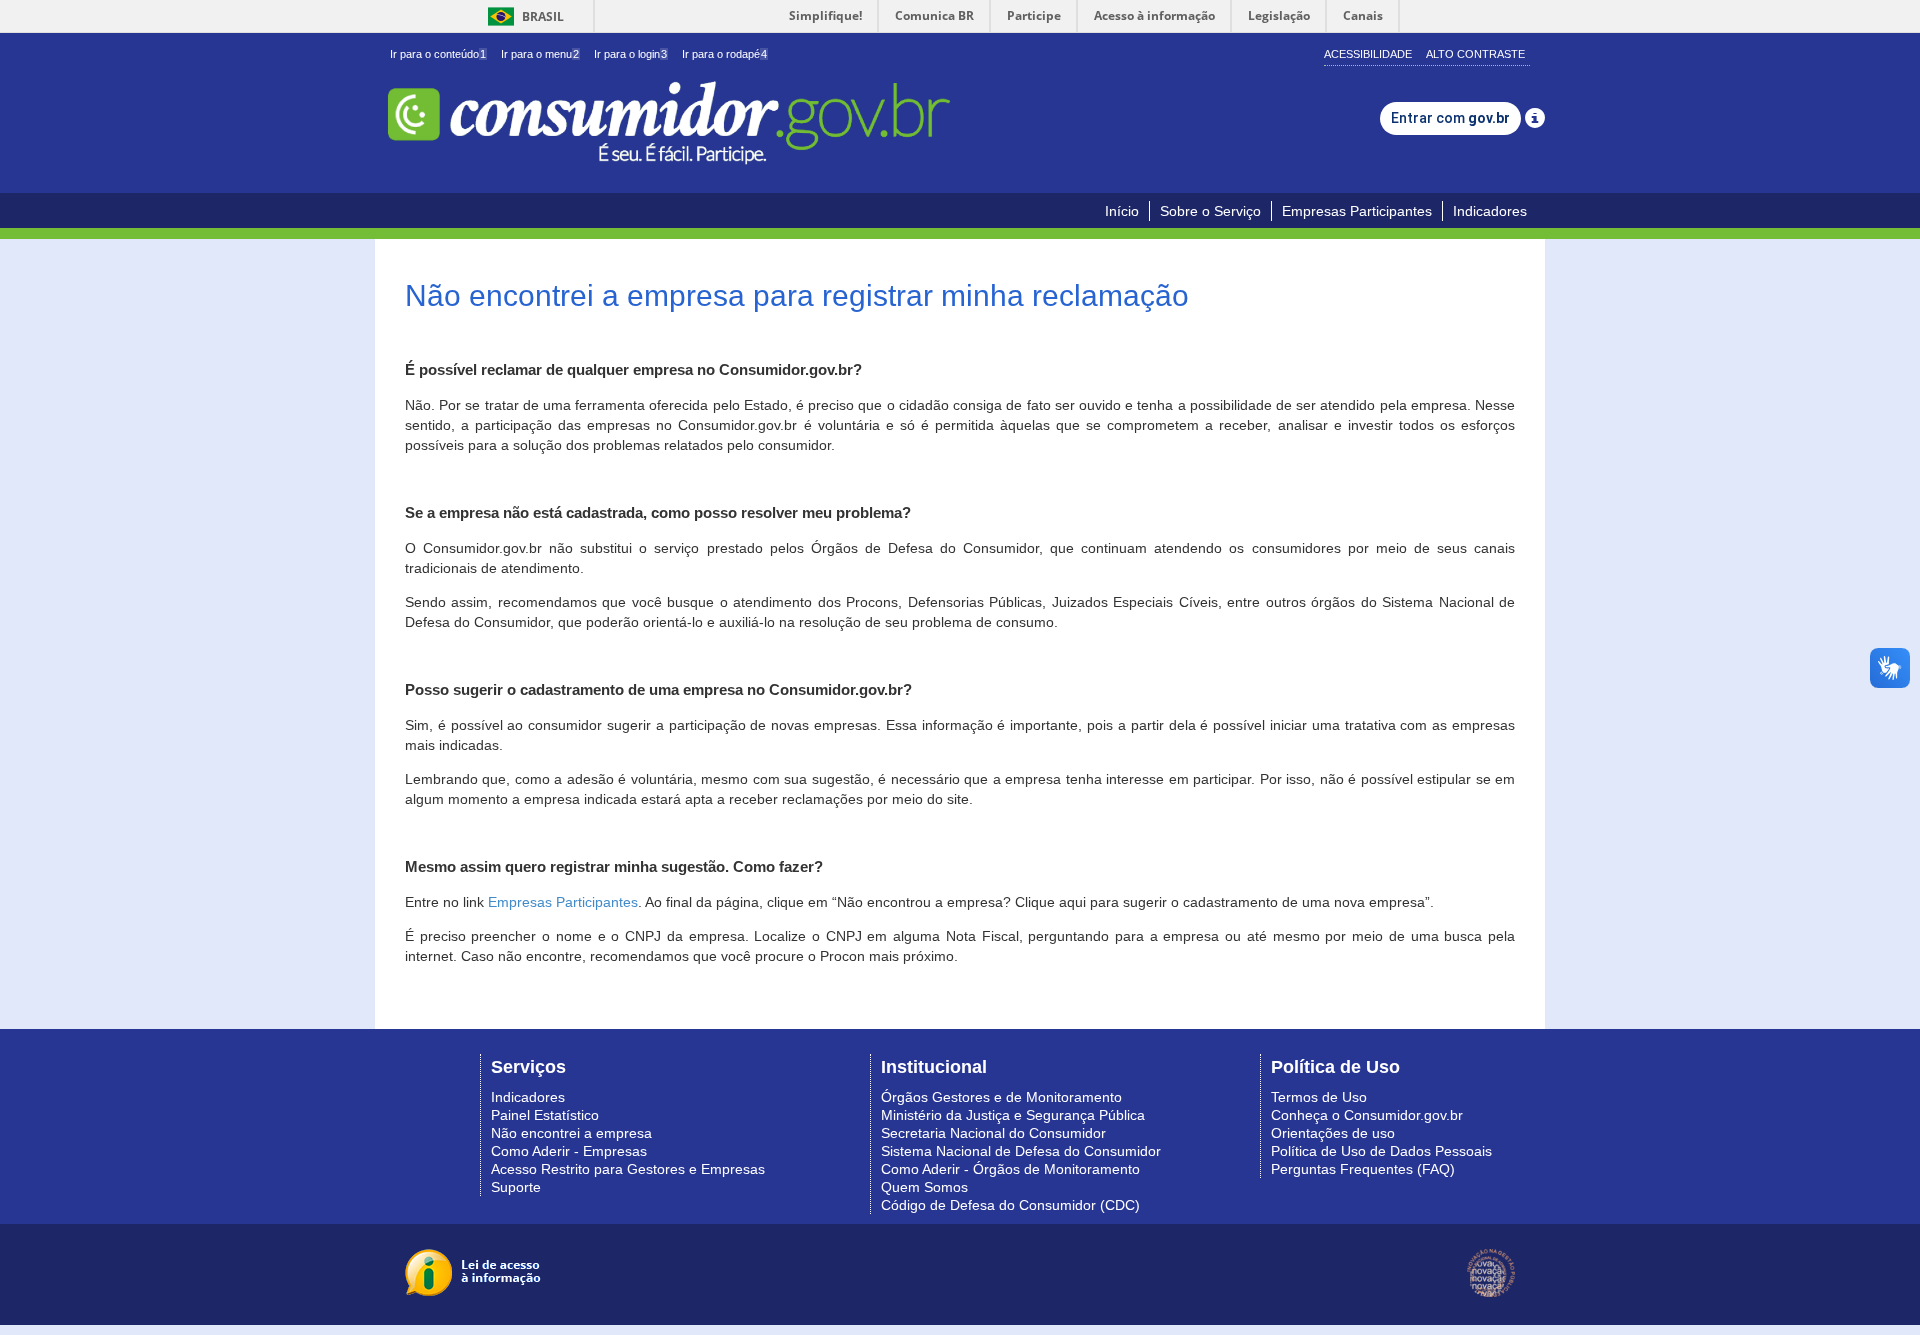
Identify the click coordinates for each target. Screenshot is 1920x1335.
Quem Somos (924, 1187)
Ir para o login (630, 54)
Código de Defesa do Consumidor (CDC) (1010, 1205)
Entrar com (1450, 118)
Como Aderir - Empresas (569, 1151)
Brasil (522, 16)
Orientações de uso (1333, 1133)
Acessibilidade (1368, 54)
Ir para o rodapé (724, 54)
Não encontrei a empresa (571, 1133)
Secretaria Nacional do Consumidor (993, 1133)
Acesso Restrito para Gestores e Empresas (628, 1169)
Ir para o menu (540, 54)
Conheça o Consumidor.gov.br (1367, 1115)
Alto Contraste (1475, 54)
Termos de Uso (1319, 1097)
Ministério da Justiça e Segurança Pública (1013, 1115)
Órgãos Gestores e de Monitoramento (1001, 1097)
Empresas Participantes (1357, 211)
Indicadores (1490, 211)
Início (1122, 211)
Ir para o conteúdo (438, 54)
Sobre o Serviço (1210, 211)
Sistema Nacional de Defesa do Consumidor (1021, 1151)
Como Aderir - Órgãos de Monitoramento (1010, 1169)
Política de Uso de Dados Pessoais (1381, 1151)
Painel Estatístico (545, 1115)
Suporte (516, 1187)
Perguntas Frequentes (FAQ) (1363, 1169)
